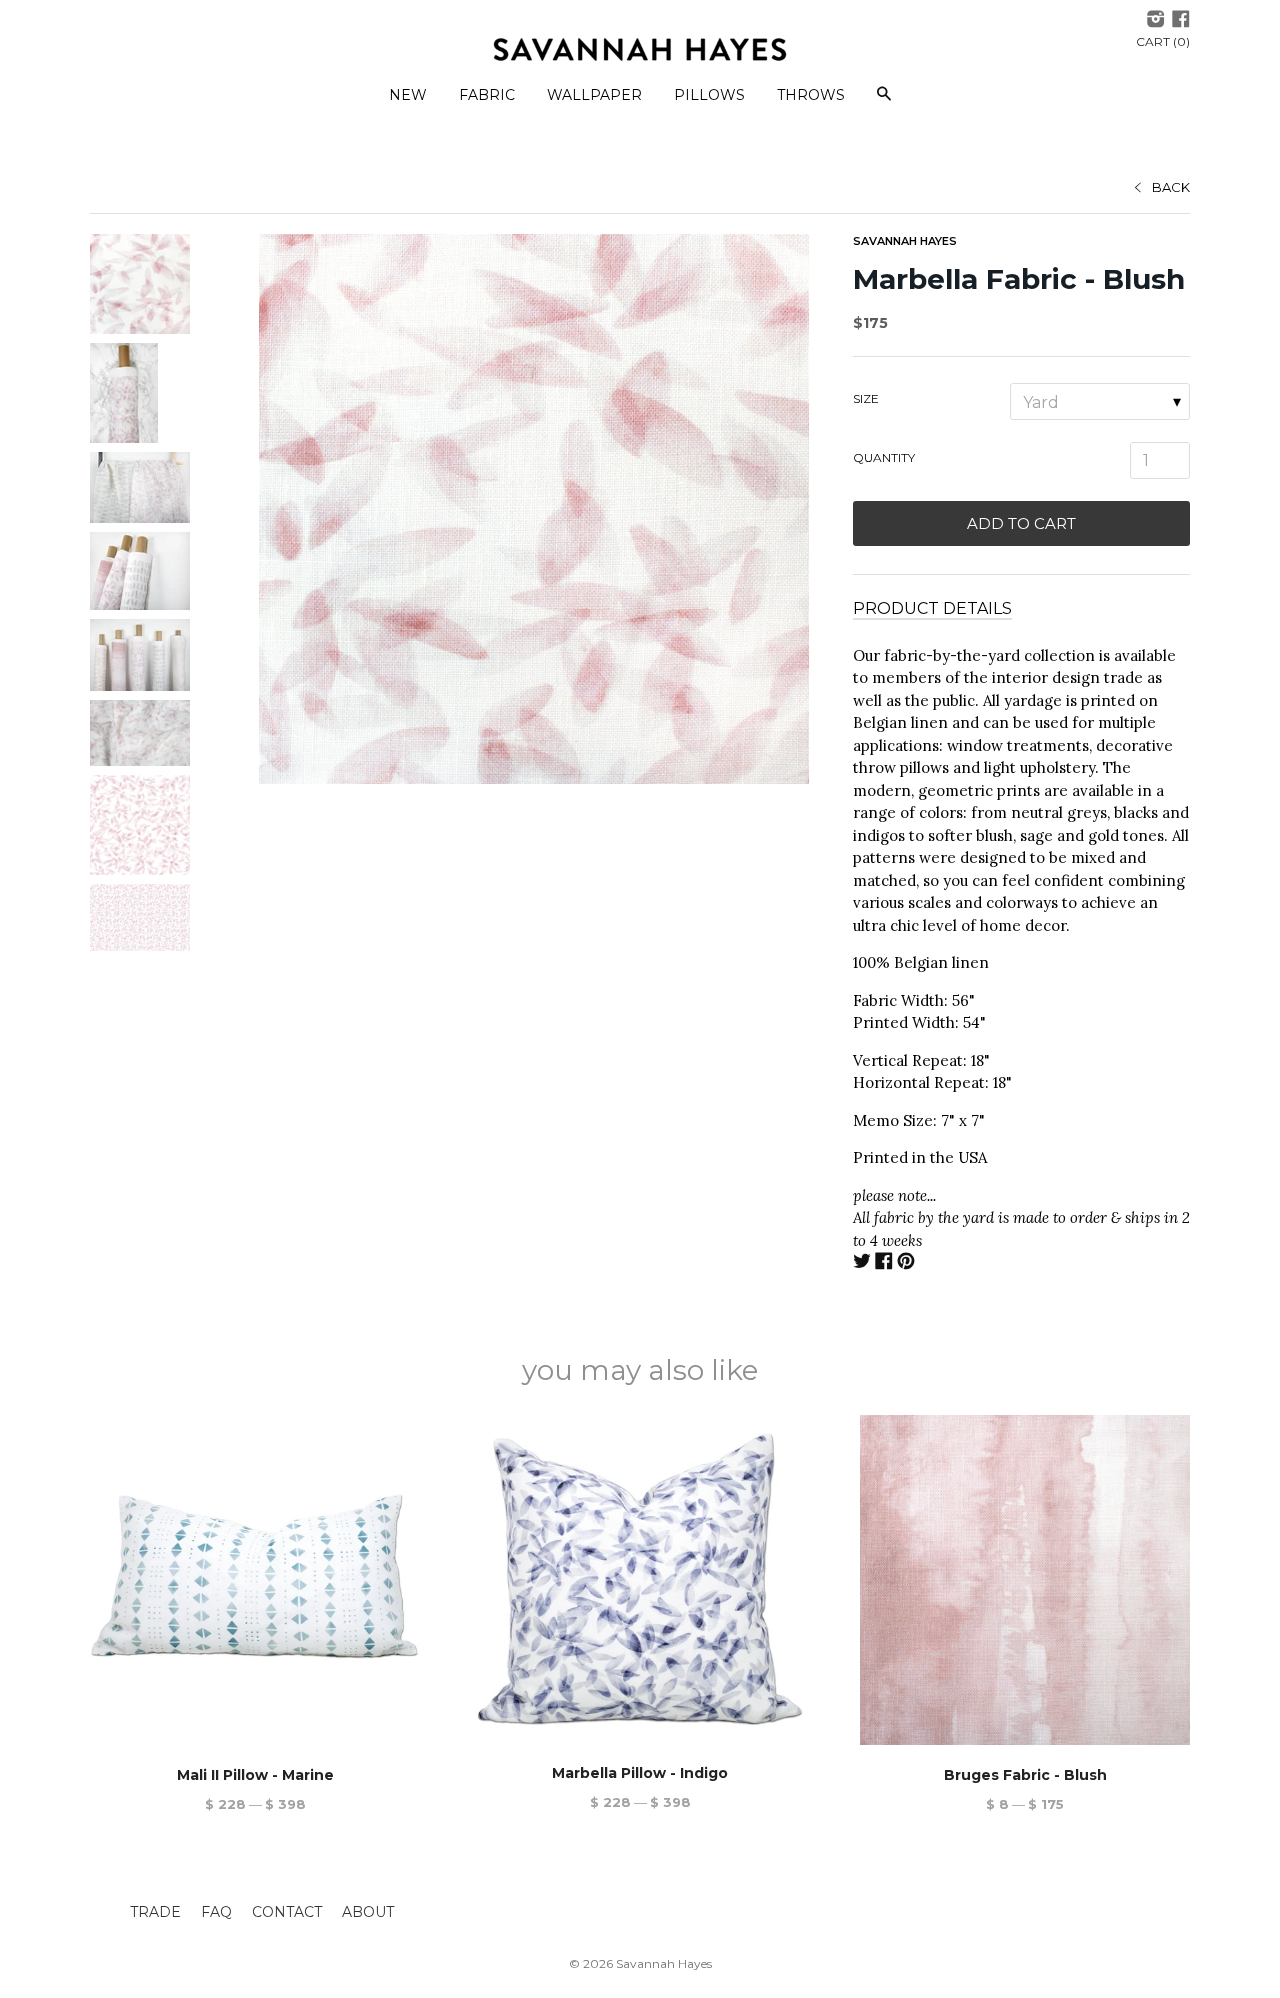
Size (866, 398)
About (368, 1912)
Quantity (884, 457)
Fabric (487, 95)
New (408, 95)
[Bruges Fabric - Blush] (1025, 1580)
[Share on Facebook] (884, 1263)
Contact (287, 1912)
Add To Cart (1021, 523)
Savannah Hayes (905, 241)
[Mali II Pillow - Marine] (255, 1580)
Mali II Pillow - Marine (255, 1775)
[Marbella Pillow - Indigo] (640, 1579)
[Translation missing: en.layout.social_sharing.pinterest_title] (906, 1263)
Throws (811, 95)
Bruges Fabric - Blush (1025, 1775)
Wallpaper (594, 95)
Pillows (709, 95)
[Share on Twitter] (862, 1263)
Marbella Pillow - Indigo (640, 1773)
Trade (155, 1912)
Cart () (1163, 41)
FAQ (216, 1912)
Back (1171, 187)
